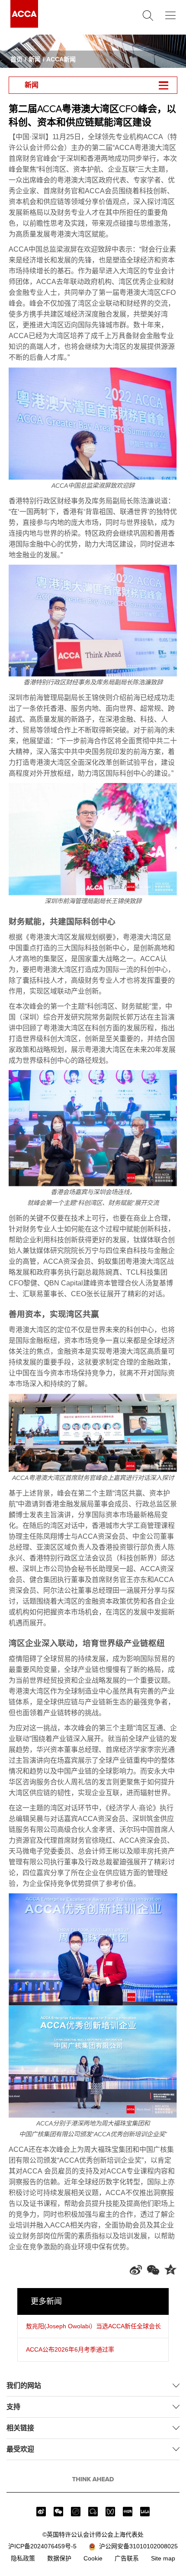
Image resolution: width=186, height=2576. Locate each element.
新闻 (35, 59)
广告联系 (127, 2558)
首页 (16, 59)
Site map (163, 2558)
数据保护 (59, 2558)
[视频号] (110, 2512)
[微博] (41, 2512)
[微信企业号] (93, 2512)
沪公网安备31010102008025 (137, 2546)
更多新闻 (46, 2301)
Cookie (93, 2558)
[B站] (145, 2512)
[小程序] (76, 2512)
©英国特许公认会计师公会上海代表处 (93, 2534)
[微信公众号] (58, 2512)
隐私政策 (23, 2558)
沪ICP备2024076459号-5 (42, 2546)
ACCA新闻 (61, 59)
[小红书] (128, 2512)
